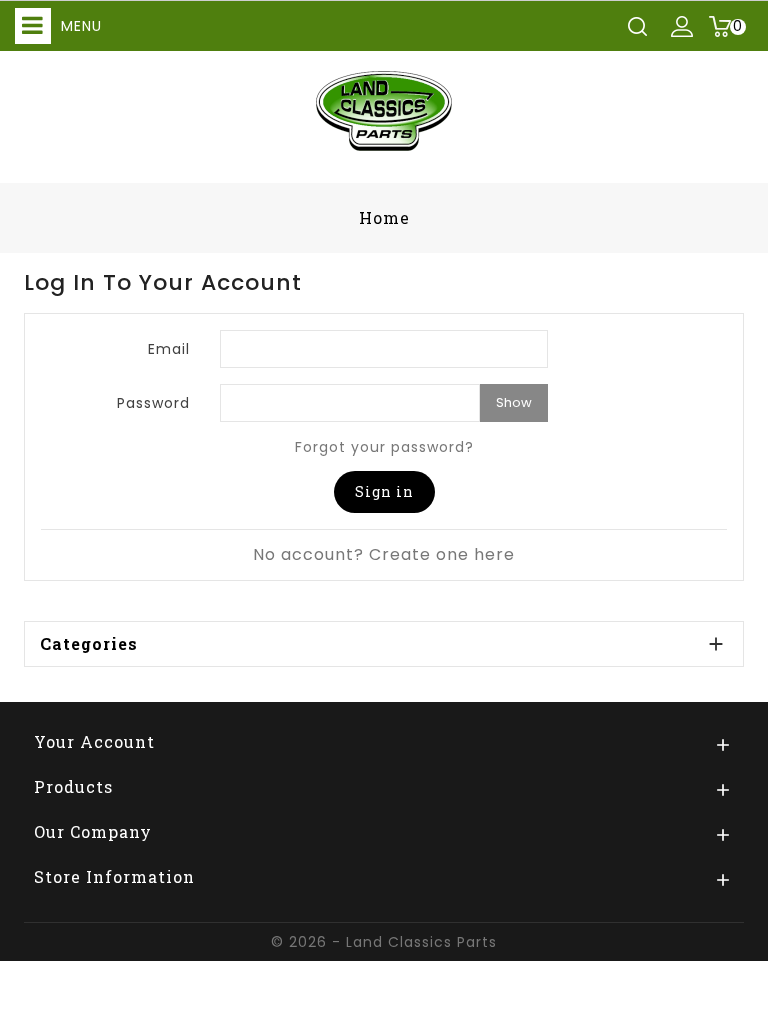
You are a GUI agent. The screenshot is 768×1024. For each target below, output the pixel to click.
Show (514, 402)
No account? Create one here (384, 554)
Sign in (384, 491)
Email (169, 348)
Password (153, 402)
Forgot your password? (384, 447)
